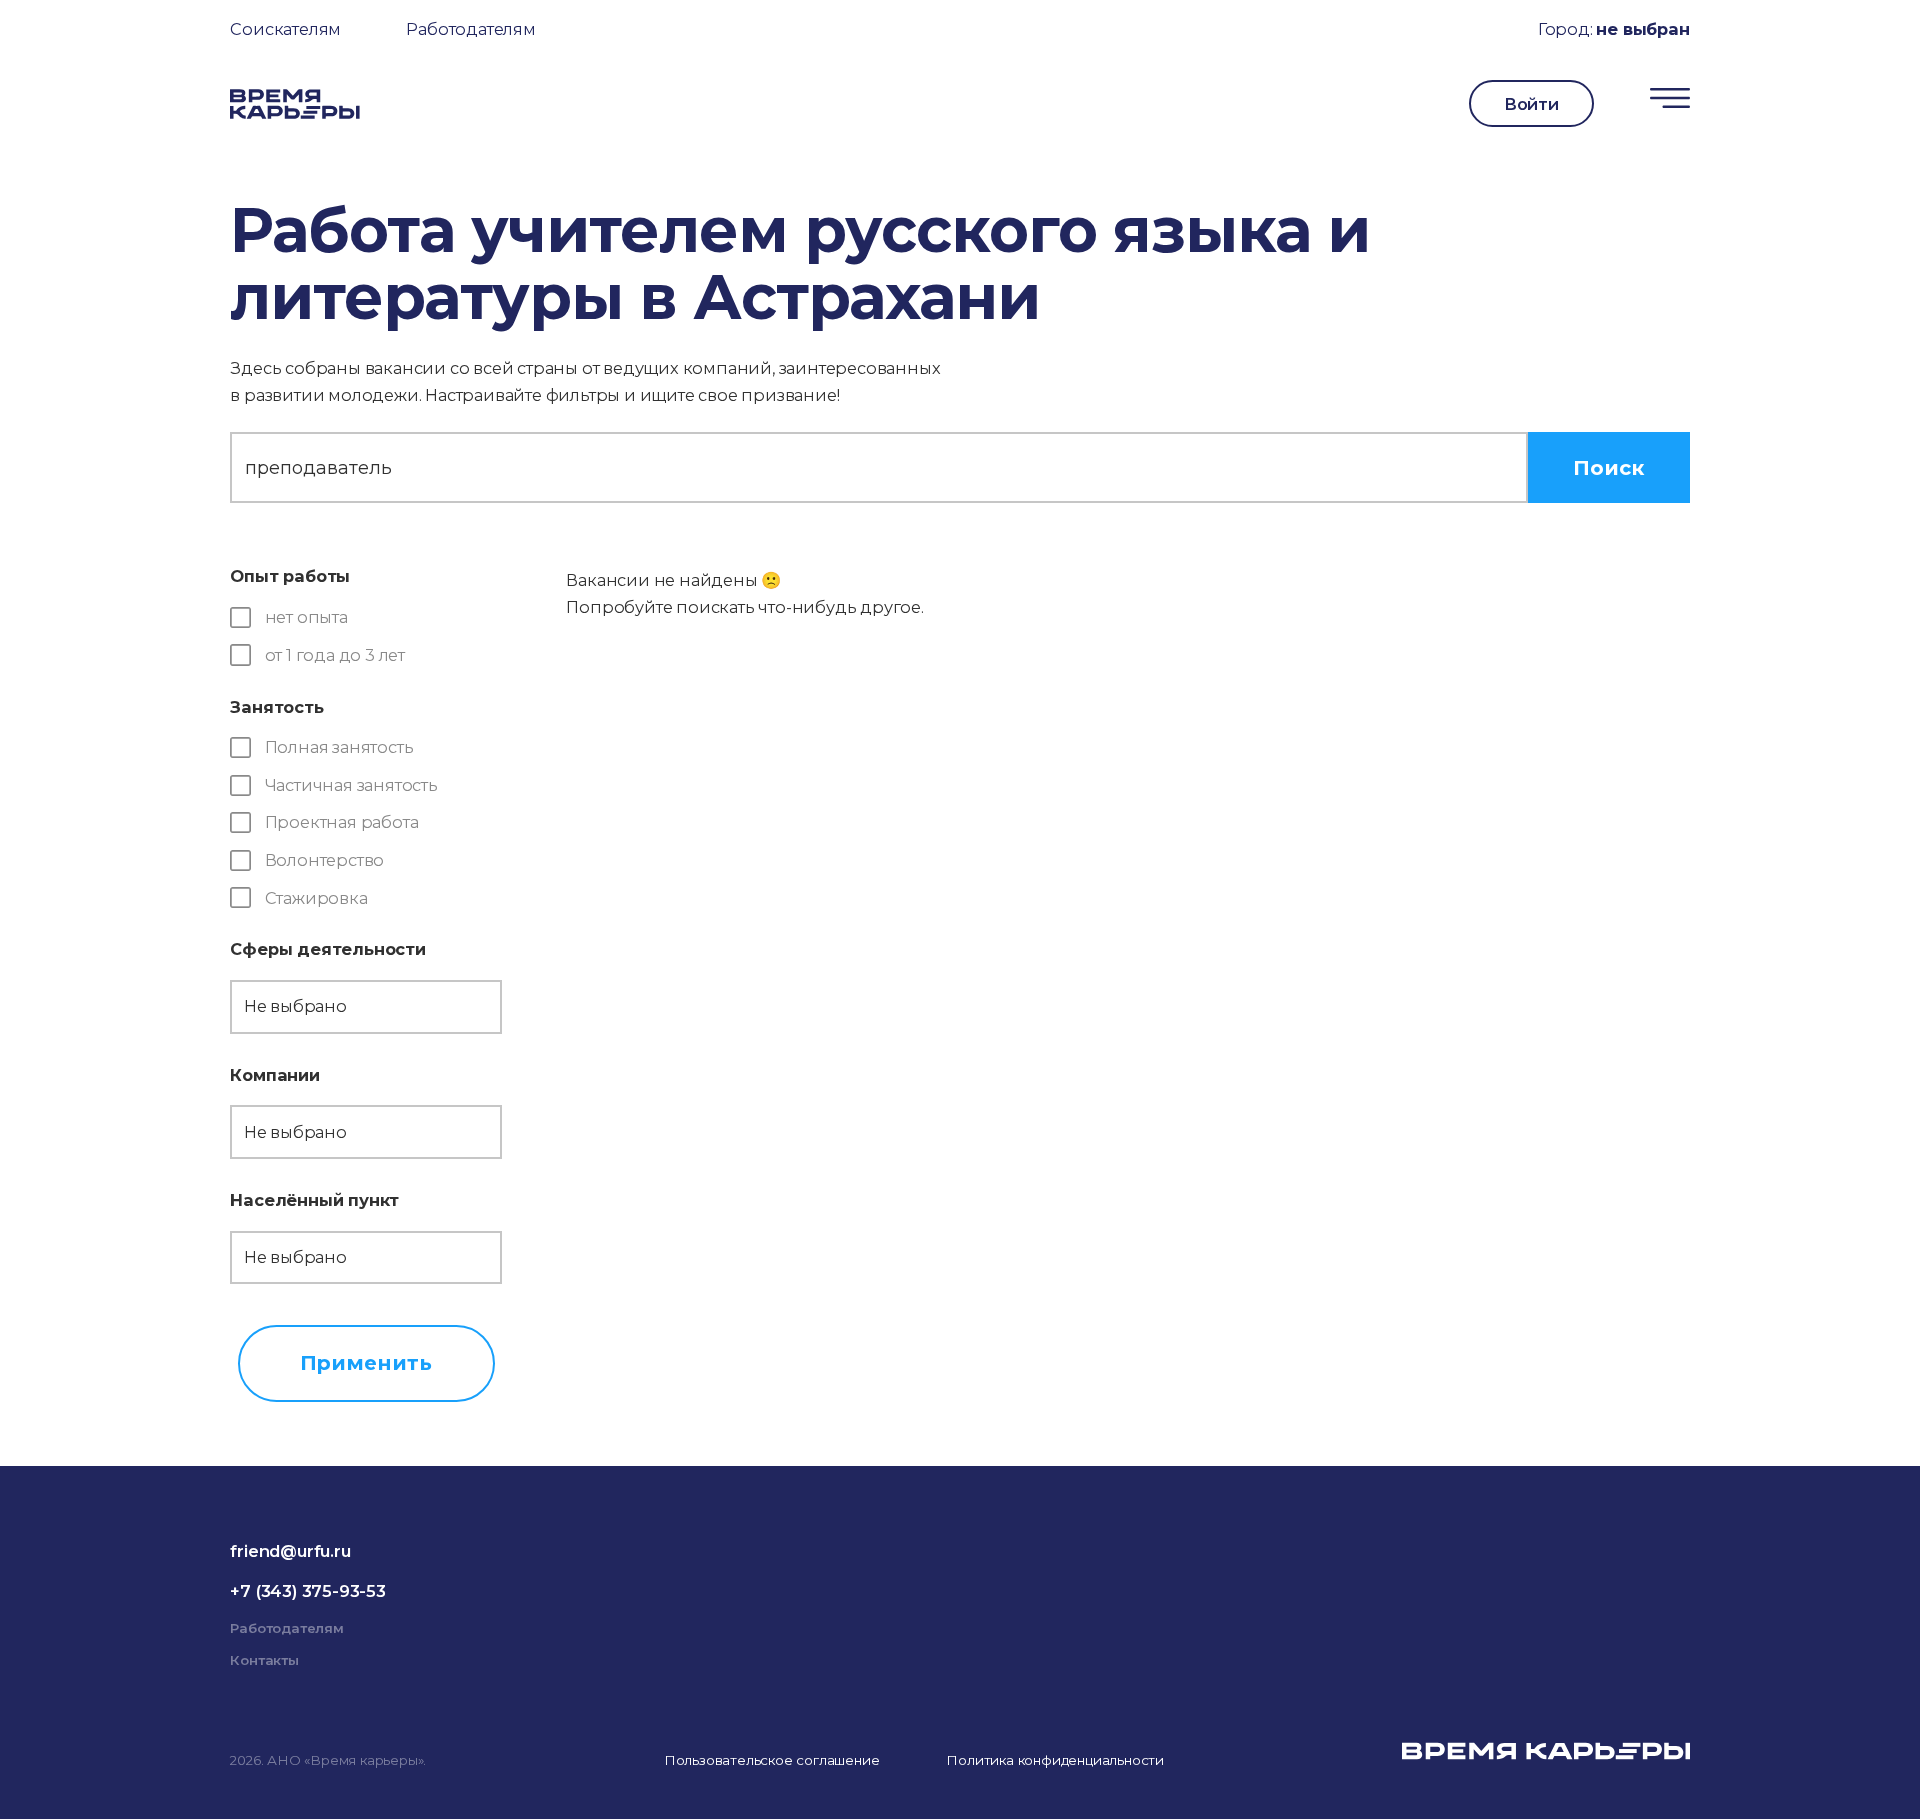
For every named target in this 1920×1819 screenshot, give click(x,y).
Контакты (264, 1660)
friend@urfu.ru (290, 1551)
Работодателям (470, 29)
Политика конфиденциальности (1055, 1760)
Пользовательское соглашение (772, 1760)
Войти (1531, 104)
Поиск (1608, 467)
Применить (366, 1362)
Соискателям (285, 29)
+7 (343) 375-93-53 (307, 1591)
